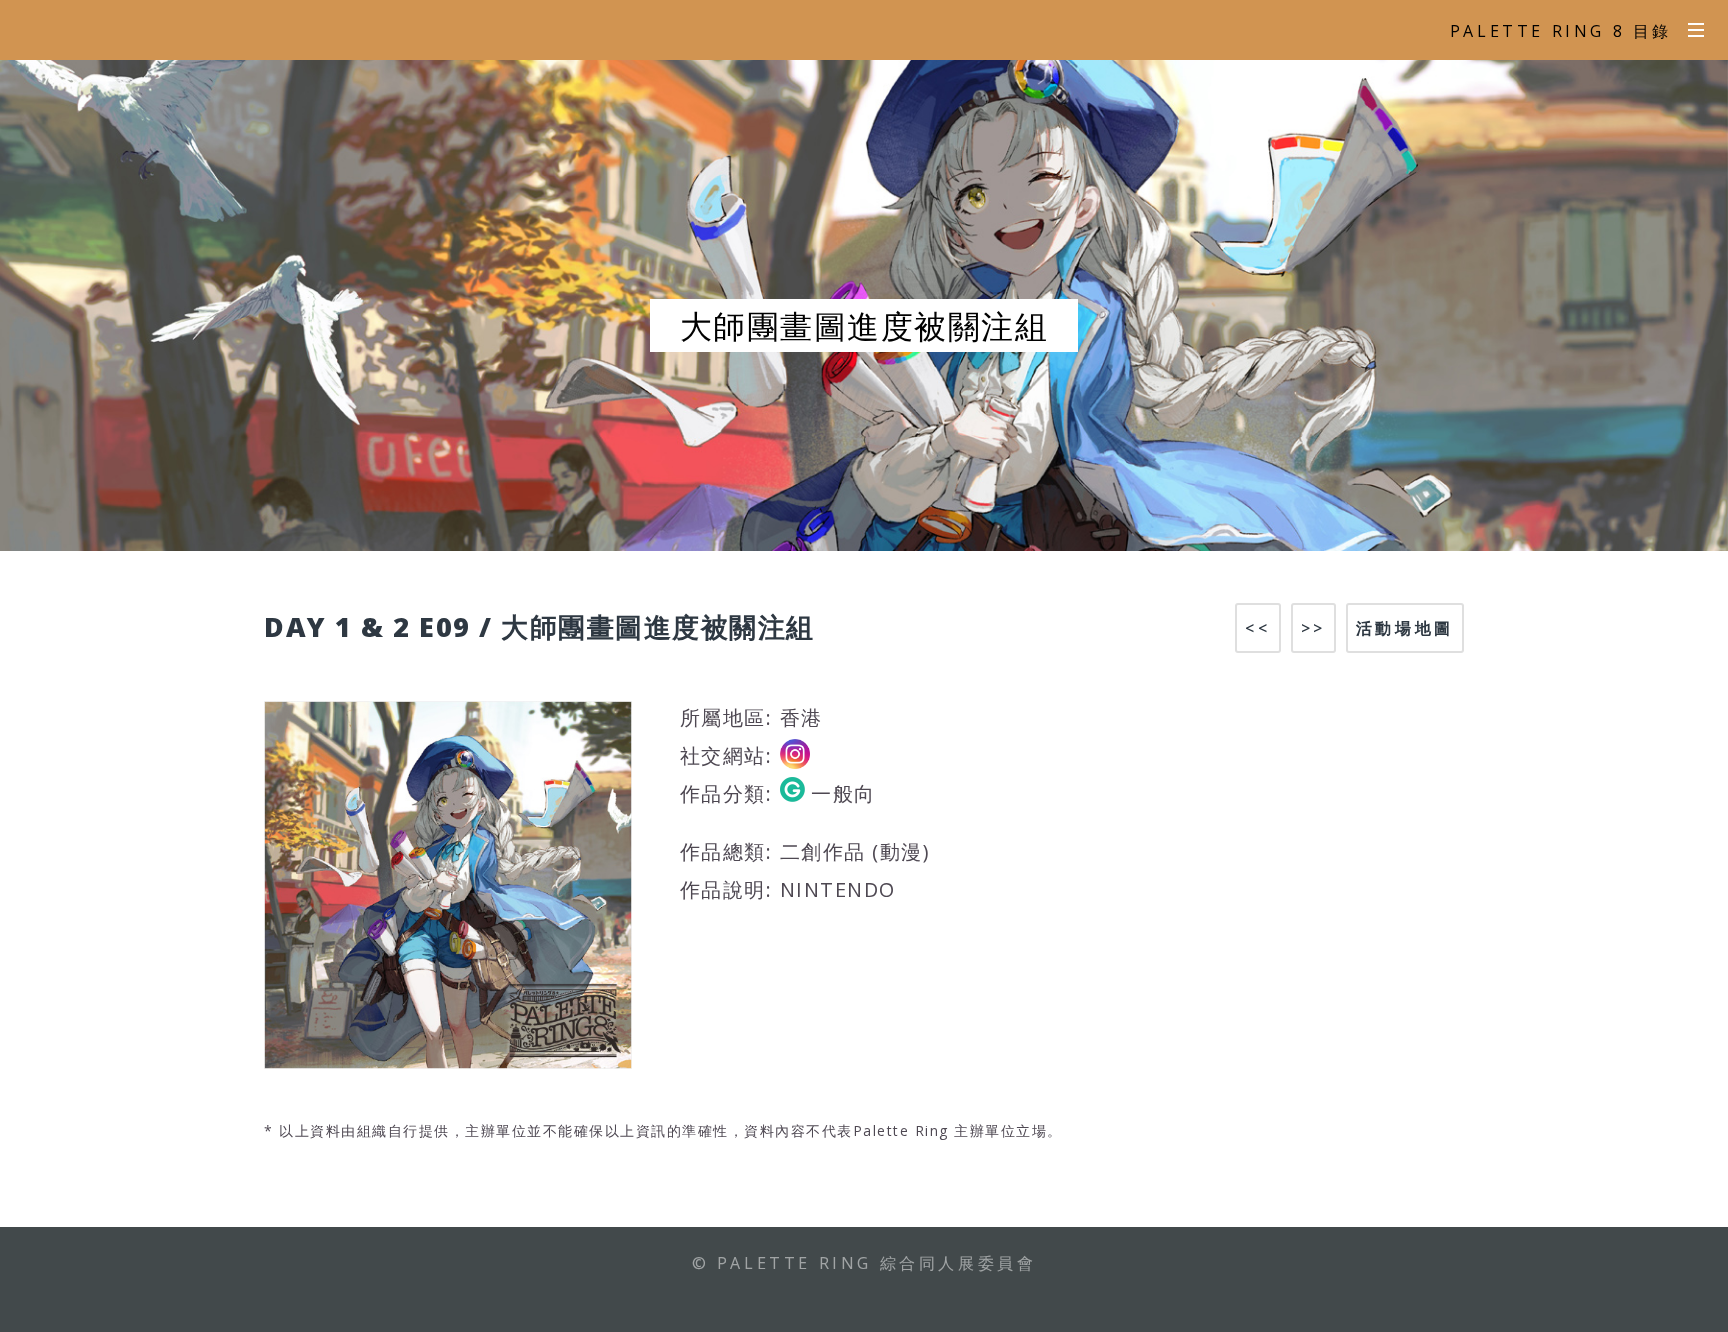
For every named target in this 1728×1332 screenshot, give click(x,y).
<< (1257, 628)
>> (1313, 628)
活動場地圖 (1405, 628)
